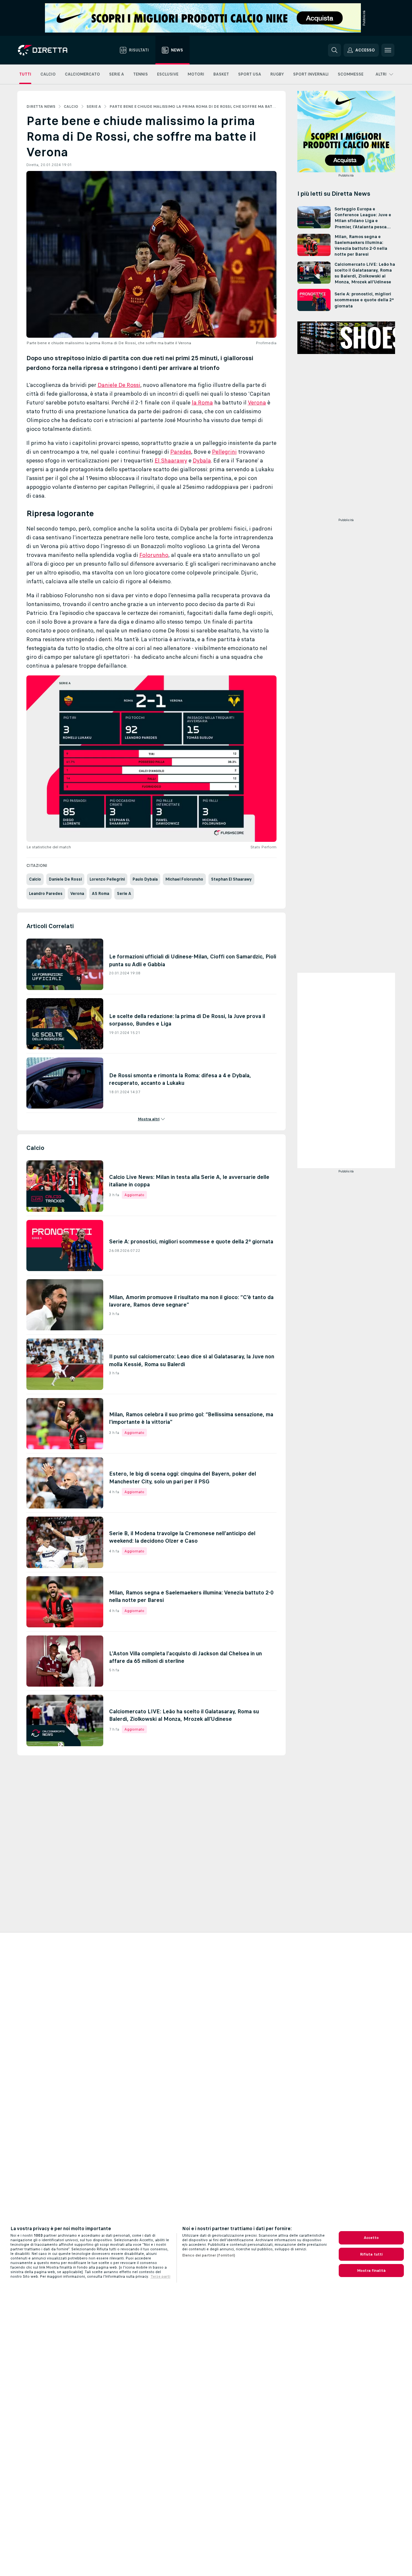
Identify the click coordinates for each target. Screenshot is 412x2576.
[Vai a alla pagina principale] (55, 50)
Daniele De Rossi (119, 385)
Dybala (202, 460)
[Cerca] (334, 50)
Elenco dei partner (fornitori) (209, 2255)
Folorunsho (154, 555)
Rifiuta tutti (371, 2254)
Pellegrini (224, 452)
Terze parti (160, 2276)
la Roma (202, 403)
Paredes (181, 452)
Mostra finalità (371, 2271)
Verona (257, 403)
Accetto (371, 2238)
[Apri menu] (388, 50)
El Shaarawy (171, 460)
